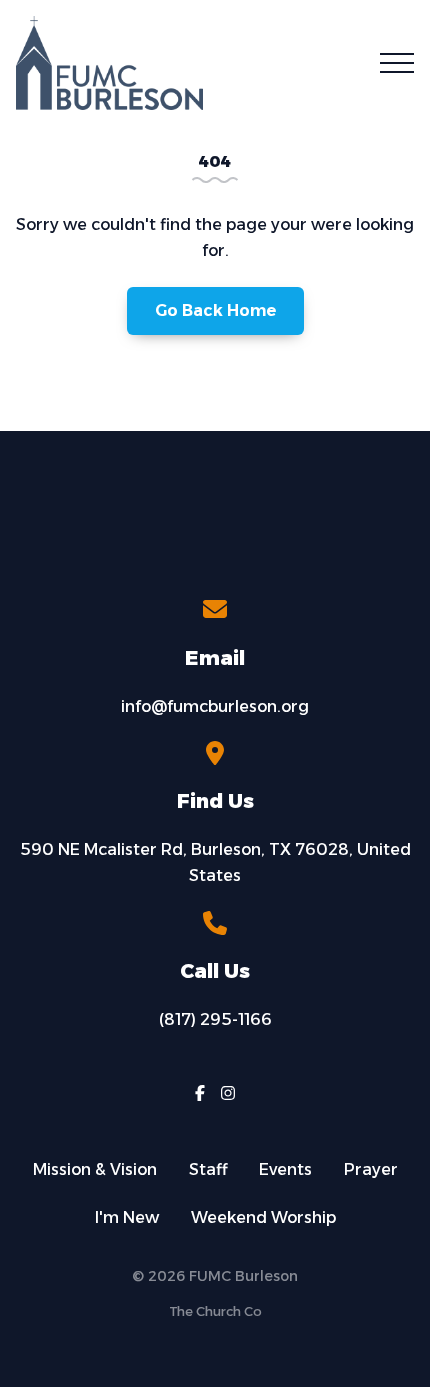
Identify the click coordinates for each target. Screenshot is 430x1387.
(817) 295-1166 (215, 1019)
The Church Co (215, 1311)
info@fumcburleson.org (215, 706)
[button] (397, 63)
